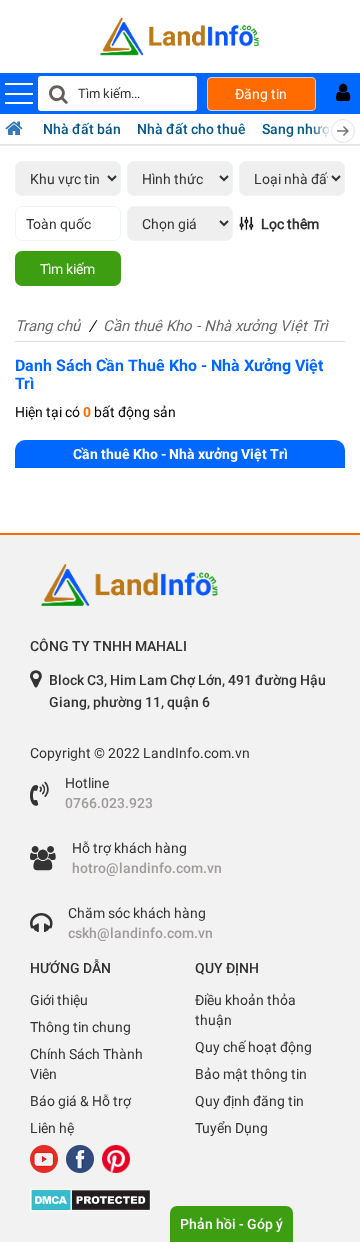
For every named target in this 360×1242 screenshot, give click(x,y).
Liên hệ (52, 1128)
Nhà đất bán (82, 129)
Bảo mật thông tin (251, 1074)
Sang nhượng (304, 129)
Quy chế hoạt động (253, 1047)
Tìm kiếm (67, 269)
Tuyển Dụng (231, 1128)
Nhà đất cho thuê (191, 129)
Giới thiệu (59, 1000)
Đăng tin (261, 94)
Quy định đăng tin (249, 1101)
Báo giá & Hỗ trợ (80, 1101)
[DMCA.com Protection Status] (180, 1200)
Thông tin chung (80, 1027)
